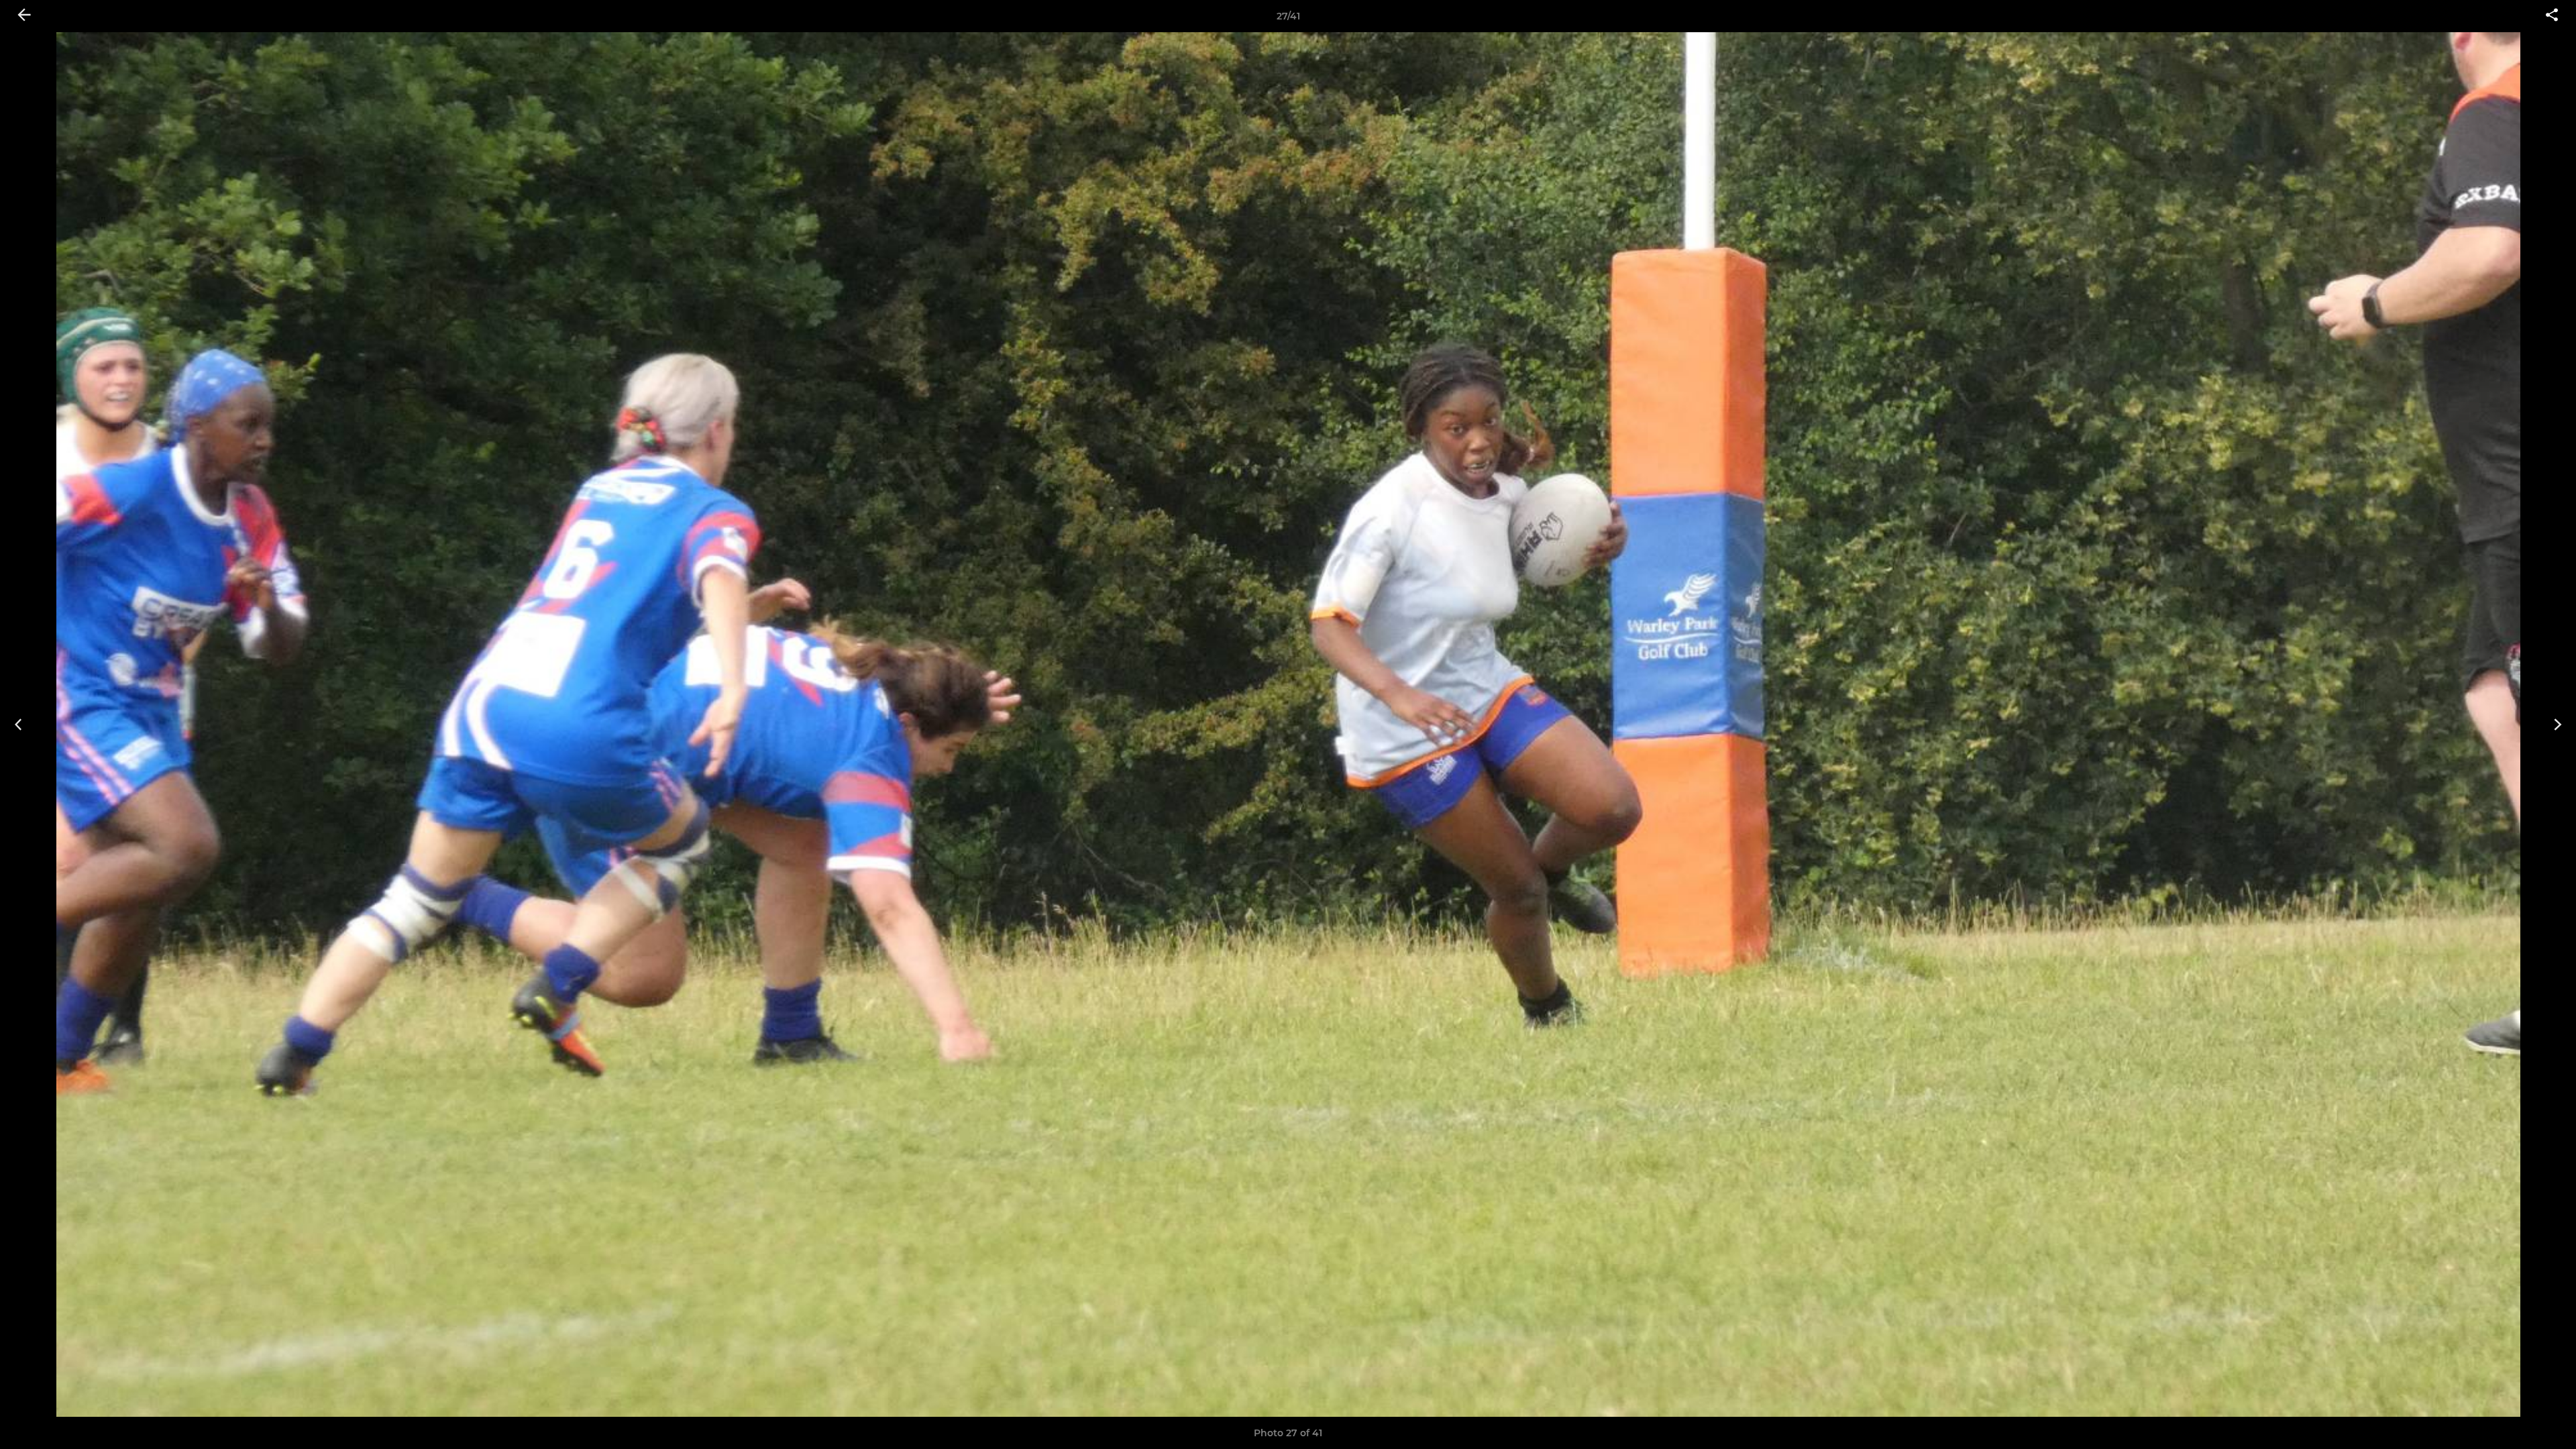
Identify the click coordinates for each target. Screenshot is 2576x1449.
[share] (2552, 16)
